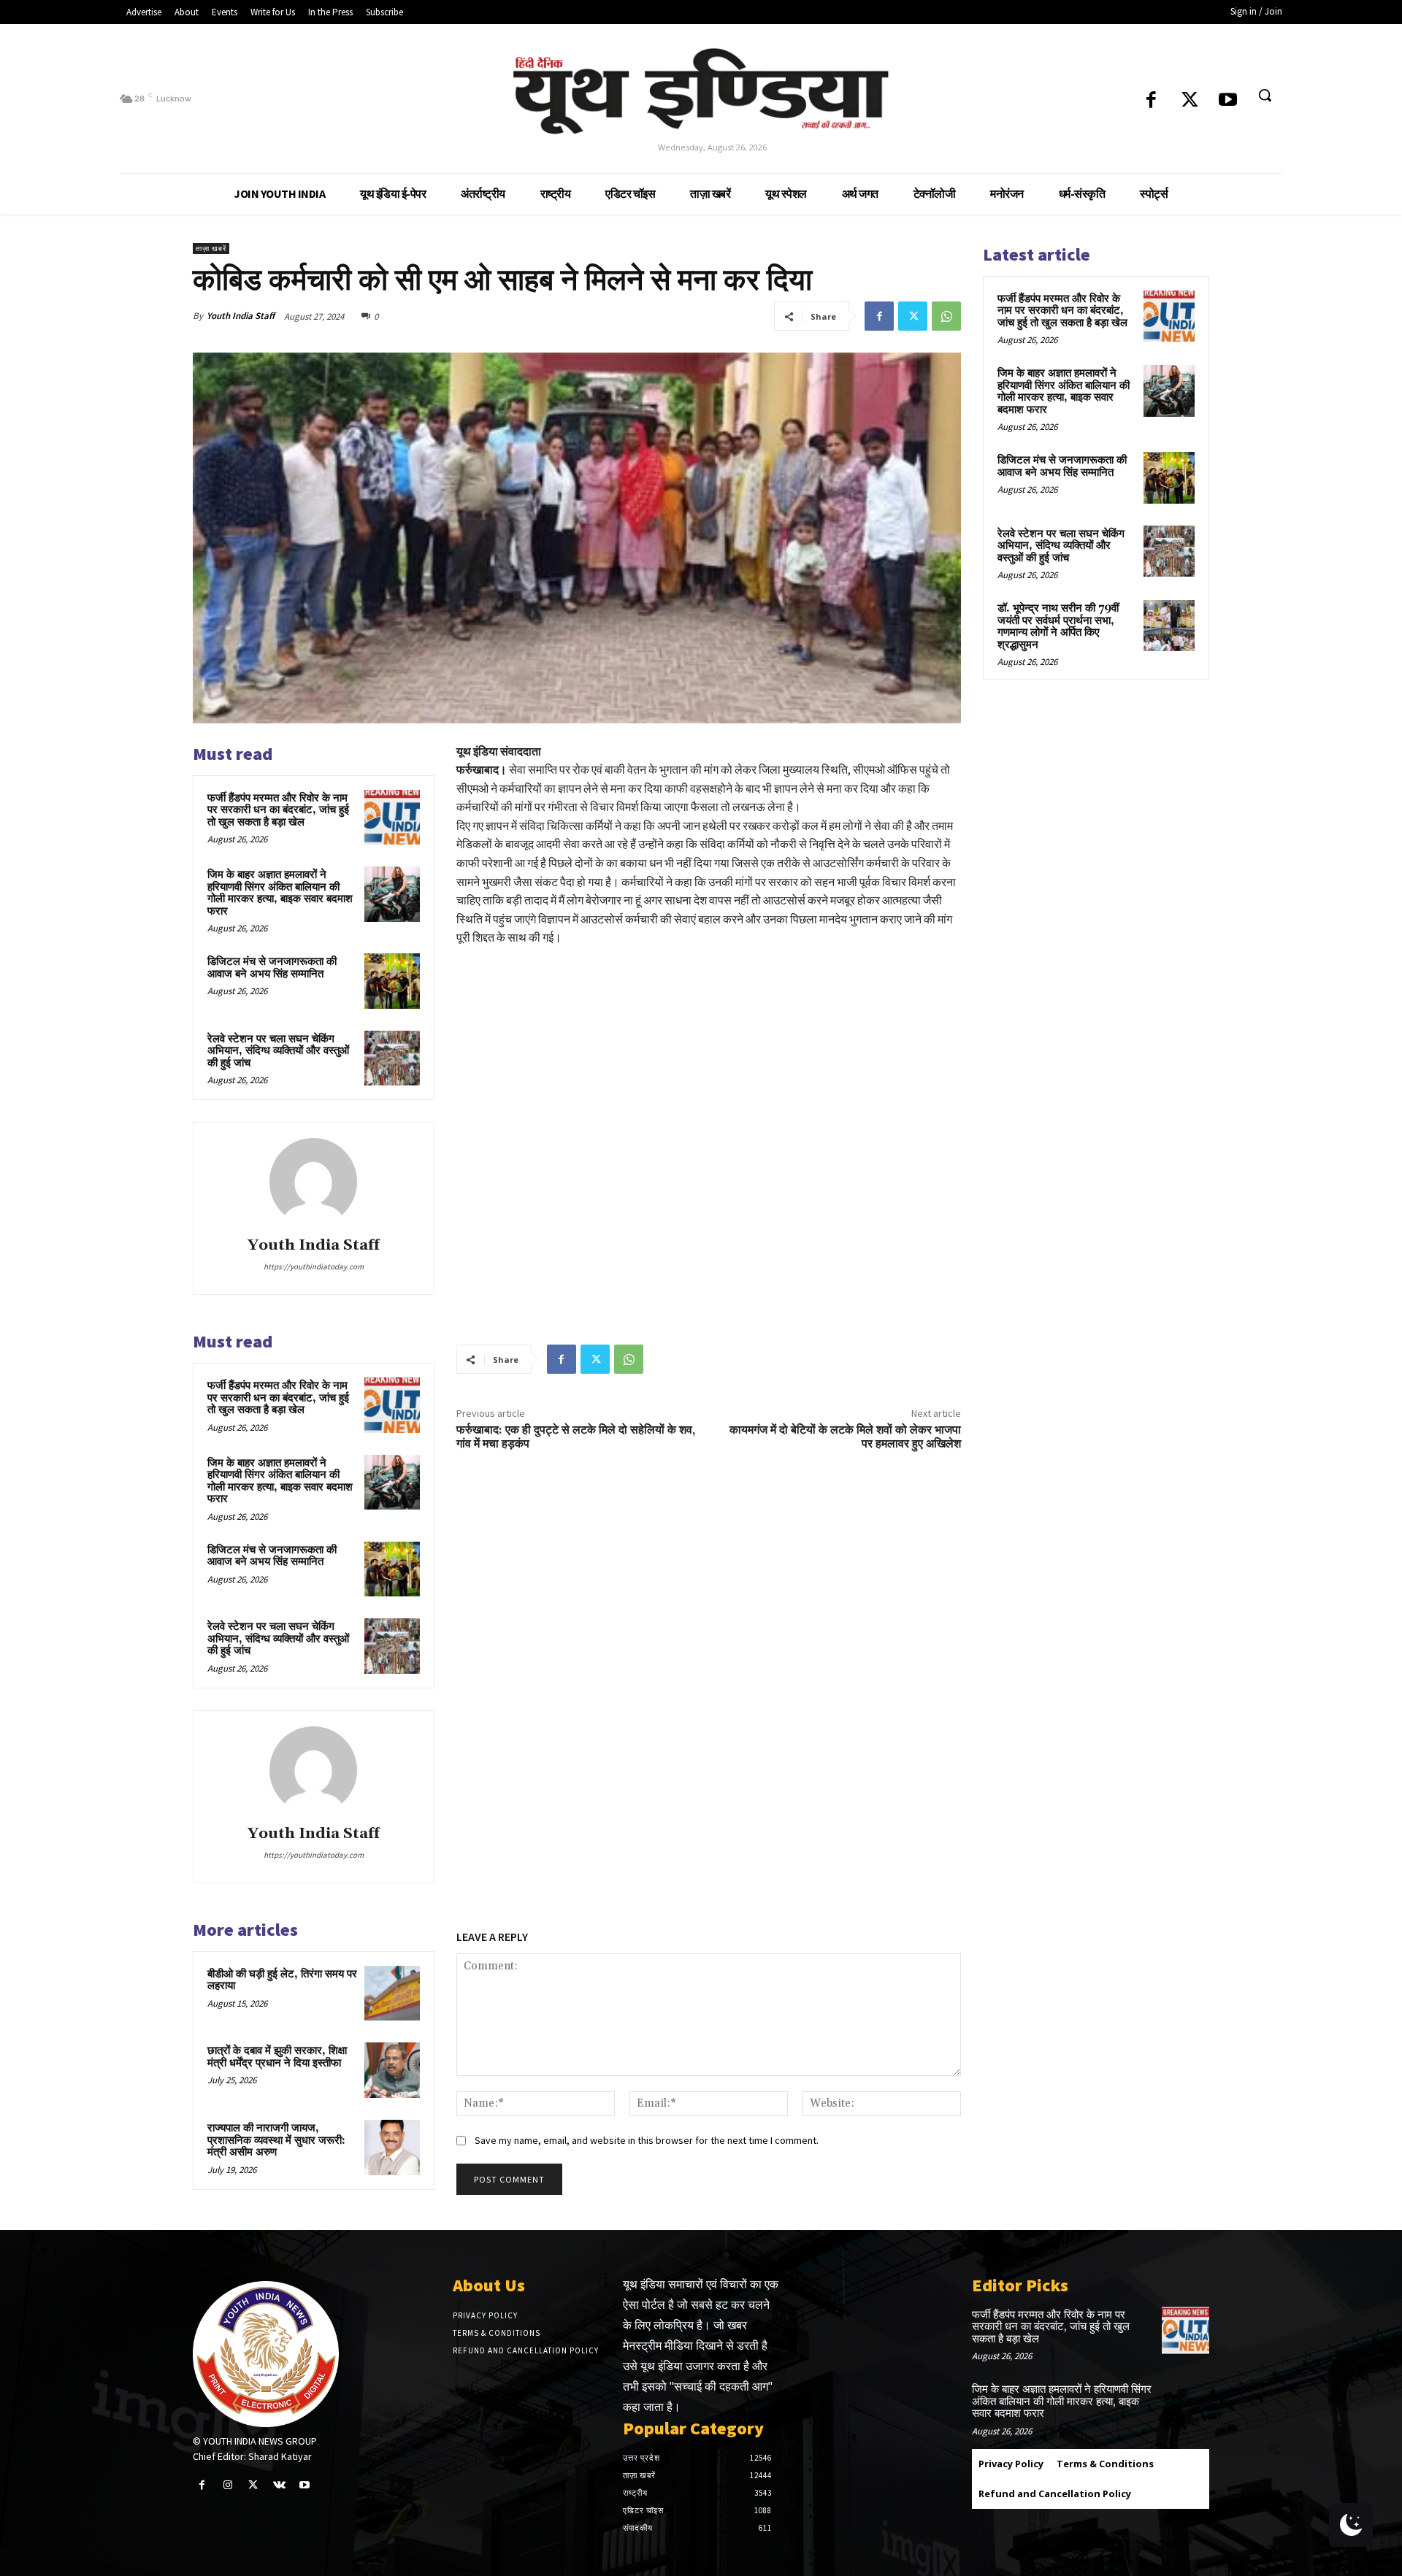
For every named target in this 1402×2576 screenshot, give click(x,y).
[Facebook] (1151, 101)
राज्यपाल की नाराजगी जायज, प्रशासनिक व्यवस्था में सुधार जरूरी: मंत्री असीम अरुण (276, 2140)
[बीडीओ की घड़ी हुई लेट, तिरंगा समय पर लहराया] (392, 1993)
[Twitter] (1190, 101)
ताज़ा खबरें (211, 249)
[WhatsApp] (946, 316)
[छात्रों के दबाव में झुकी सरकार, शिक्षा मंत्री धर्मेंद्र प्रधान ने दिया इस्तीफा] (392, 2070)
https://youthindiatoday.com (314, 1266)
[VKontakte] (279, 2485)
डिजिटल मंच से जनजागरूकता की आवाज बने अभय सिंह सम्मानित (272, 968)
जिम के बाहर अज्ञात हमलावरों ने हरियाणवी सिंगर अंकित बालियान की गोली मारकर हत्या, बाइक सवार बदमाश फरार (280, 893)
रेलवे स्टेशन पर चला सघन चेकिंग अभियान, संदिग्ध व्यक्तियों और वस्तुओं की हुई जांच (278, 1051)
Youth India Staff (241, 316)
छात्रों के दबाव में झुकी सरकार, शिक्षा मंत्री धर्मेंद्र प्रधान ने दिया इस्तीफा (277, 2057)
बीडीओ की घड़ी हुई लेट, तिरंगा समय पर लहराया (282, 1980)
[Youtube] (1228, 101)
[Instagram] (227, 2485)
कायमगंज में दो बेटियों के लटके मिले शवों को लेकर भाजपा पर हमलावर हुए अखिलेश (845, 1437)
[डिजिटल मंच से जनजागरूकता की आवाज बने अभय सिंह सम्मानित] (392, 981)
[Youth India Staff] (313, 1182)
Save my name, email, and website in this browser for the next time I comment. (647, 2140)
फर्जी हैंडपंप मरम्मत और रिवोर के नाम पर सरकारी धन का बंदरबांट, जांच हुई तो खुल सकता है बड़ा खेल (278, 810)
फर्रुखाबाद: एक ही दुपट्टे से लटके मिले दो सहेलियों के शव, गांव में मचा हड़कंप (576, 1437)
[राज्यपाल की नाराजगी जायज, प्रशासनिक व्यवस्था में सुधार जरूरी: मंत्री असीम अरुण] (392, 2148)
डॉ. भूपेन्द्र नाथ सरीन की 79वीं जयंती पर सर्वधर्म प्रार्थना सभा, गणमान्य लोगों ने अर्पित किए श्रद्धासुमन (1058, 627)
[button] (1265, 95)
